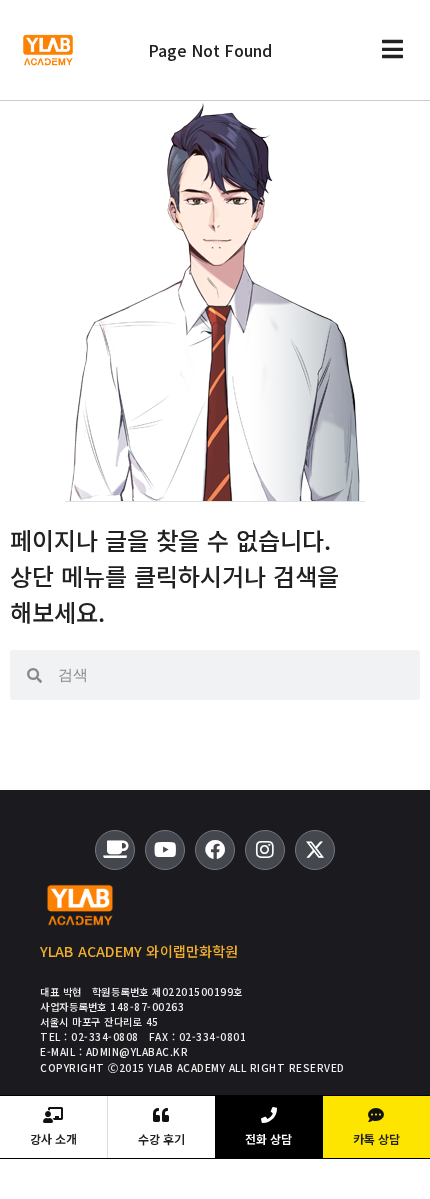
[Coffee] (115, 850)
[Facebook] (215, 850)
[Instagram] (265, 850)
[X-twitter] (315, 850)
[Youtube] (165, 850)
